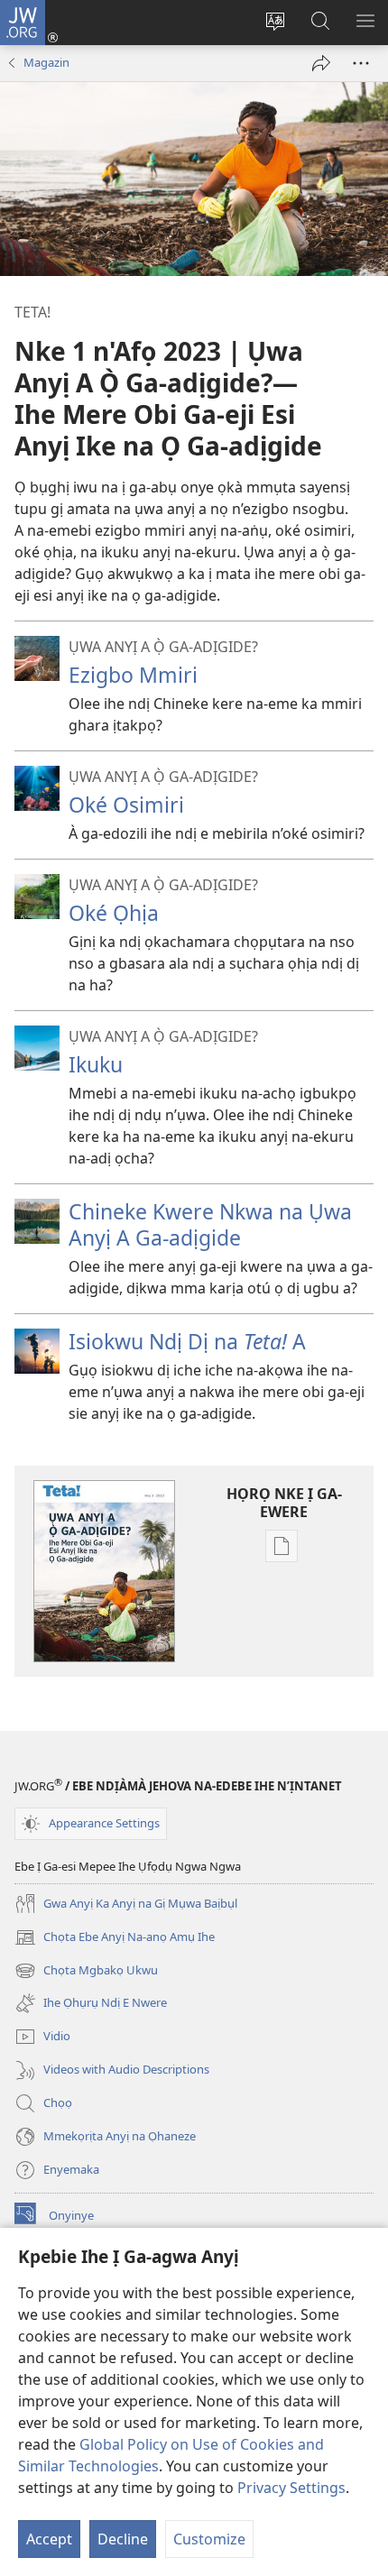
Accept (49, 2539)
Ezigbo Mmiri (133, 675)
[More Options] (361, 63)
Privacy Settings (291, 2488)
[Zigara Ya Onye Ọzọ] (321, 63)
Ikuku (96, 1064)
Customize (209, 2539)
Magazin (46, 62)
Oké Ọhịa (114, 913)
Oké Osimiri (126, 805)
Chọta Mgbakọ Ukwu (86, 1972)
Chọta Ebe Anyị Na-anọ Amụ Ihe (115, 1938)
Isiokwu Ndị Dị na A (187, 1341)
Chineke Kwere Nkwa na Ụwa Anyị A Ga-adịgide (210, 1224)
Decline (123, 2539)
